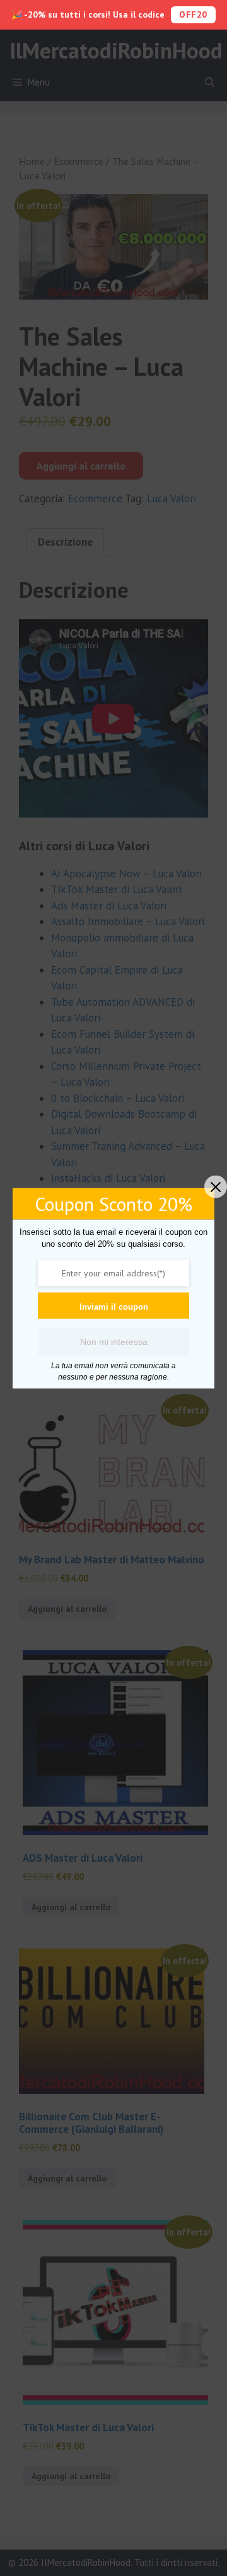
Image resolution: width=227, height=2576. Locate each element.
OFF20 (193, 14)
